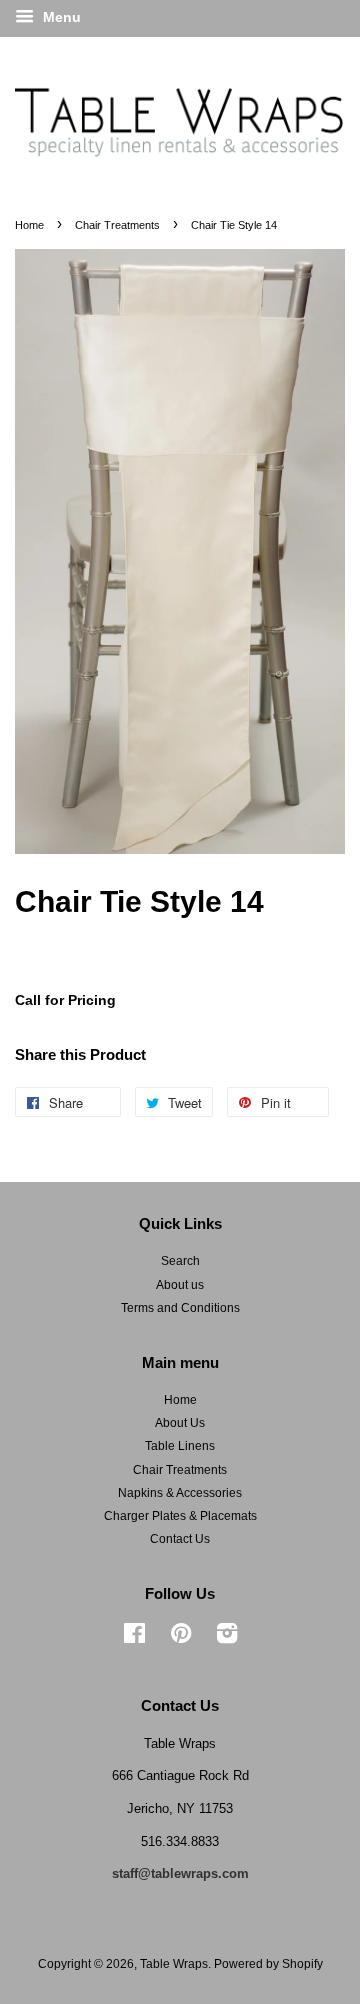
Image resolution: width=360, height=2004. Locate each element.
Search (180, 1261)
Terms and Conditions (180, 1308)
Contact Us (180, 1539)
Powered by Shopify (268, 1964)
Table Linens (180, 1446)
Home (29, 225)
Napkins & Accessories (180, 1493)
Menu (60, 17)
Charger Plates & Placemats (180, 1516)
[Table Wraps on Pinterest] (181, 1638)
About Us (180, 1423)
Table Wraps (174, 1964)
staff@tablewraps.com (180, 1873)
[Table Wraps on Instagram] (227, 1638)
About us (180, 1285)
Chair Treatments (117, 225)
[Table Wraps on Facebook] (134, 1638)
